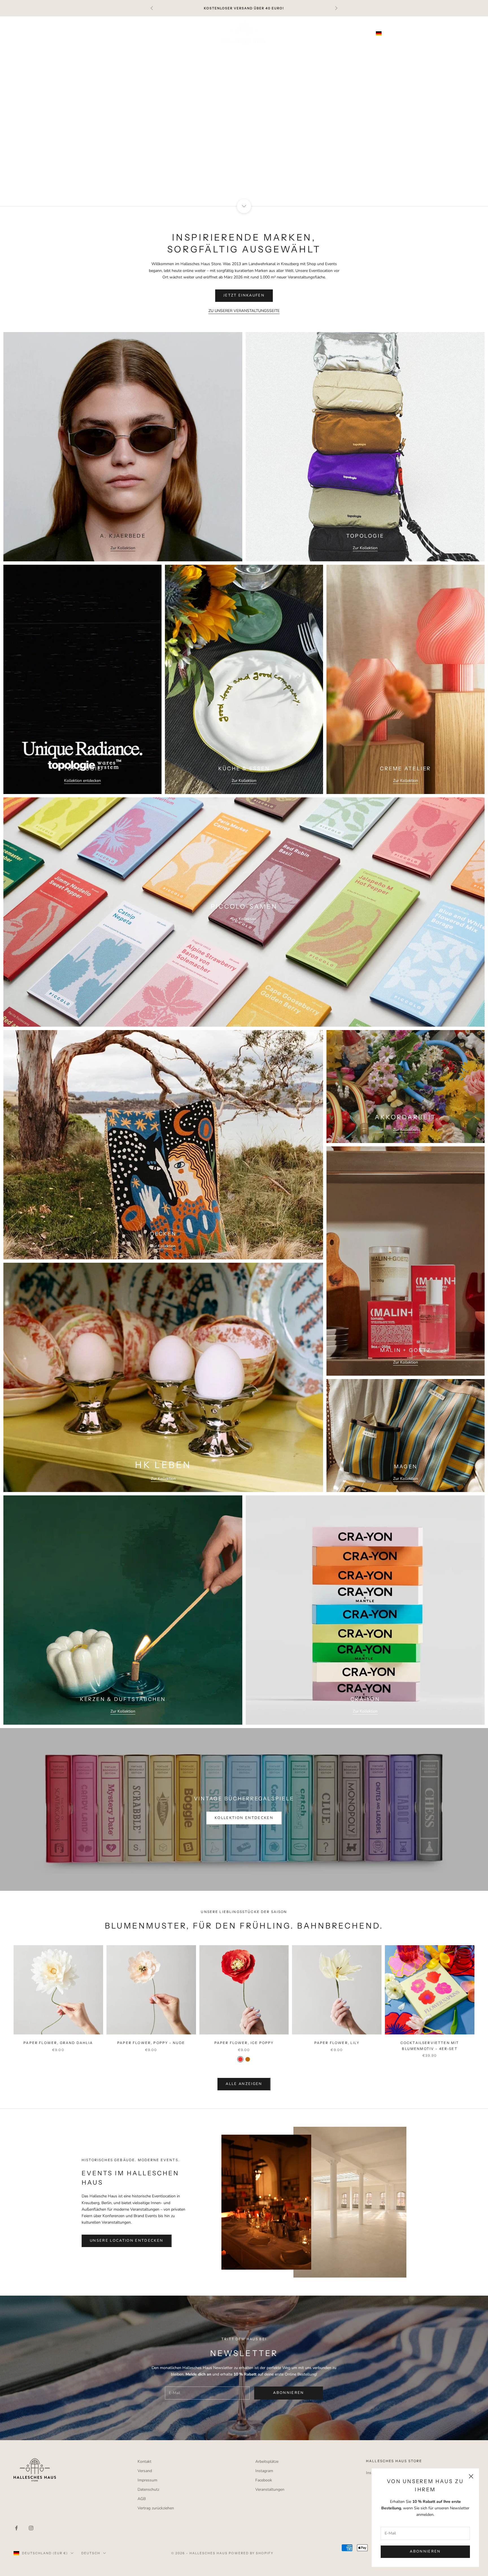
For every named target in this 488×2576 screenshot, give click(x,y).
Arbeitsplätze (267, 2462)
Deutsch (419, 33)
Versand (145, 2471)
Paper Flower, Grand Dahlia (58, 2043)
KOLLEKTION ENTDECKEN (244, 1818)
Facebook (264, 2480)
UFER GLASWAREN (217, 53)
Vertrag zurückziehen (156, 2508)
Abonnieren (425, 2551)
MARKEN (294, 53)
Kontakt (144, 2462)
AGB (142, 2499)
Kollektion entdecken (82, 781)
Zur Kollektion (123, 548)
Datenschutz (148, 2489)
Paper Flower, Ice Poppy (244, 2043)
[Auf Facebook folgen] (16, 2528)
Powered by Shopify (251, 2553)
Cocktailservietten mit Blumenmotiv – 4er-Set (430, 2046)
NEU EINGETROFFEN (164, 53)
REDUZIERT (261, 53)
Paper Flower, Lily (337, 2043)
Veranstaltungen (270, 2489)
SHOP (86, 53)
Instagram (264, 2471)
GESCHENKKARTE (333, 53)
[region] (244, 111)
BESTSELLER (117, 53)
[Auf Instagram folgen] (31, 2528)
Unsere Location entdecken (127, 2241)
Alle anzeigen (244, 2084)
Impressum (147, 2480)
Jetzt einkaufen (244, 127)
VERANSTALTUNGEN (386, 53)
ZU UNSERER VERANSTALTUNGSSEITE (244, 311)
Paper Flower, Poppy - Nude (151, 2043)
